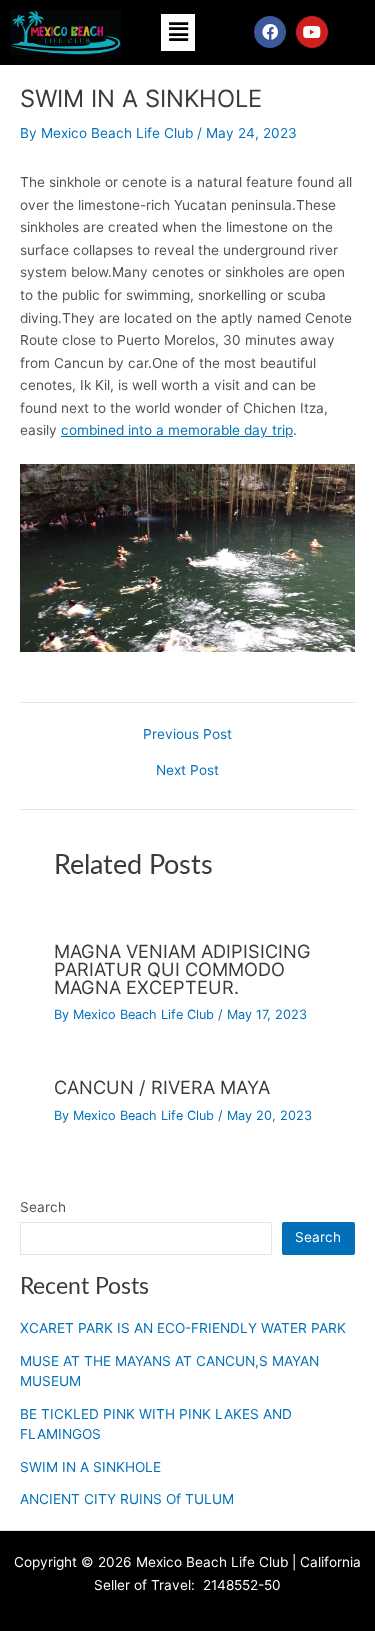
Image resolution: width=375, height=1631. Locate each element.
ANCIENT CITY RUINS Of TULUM (127, 1499)
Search (43, 1207)
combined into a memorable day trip (177, 430)
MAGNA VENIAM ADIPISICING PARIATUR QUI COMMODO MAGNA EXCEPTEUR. (182, 969)
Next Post (187, 771)
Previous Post (187, 735)
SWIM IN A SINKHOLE (90, 1467)
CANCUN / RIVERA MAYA (162, 1087)
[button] (178, 32)
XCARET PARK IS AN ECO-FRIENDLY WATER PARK (183, 1328)
